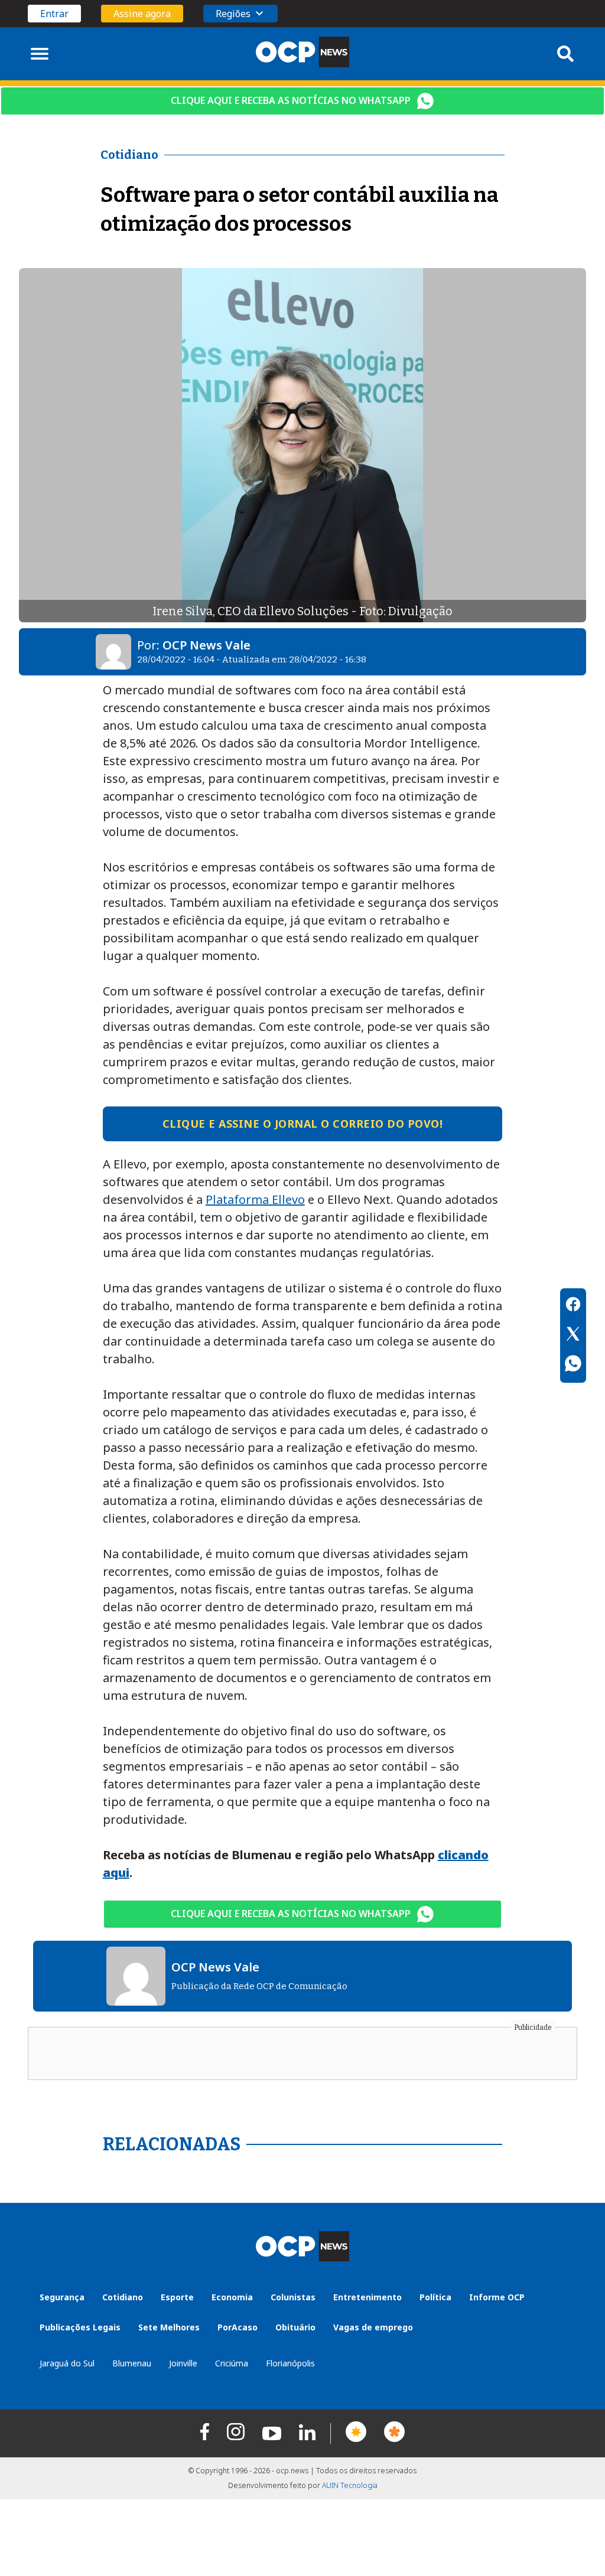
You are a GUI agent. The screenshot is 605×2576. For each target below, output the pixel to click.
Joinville (183, 2363)
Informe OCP (497, 2297)
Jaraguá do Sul (67, 2363)
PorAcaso (238, 2327)
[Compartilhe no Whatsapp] (573, 1365)
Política (435, 2297)
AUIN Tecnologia (350, 2485)
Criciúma (232, 2363)
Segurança (62, 2297)
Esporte (177, 2297)
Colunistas (293, 2297)
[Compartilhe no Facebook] (573, 1306)
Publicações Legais (80, 2327)
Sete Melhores (169, 2327)
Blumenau (132, 2363)
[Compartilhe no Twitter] (573, 1336)
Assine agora (142, 14)
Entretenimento (367, 2297)
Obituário (295, 2327)
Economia (232, 2297)
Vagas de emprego (373, 2327)
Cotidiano (123, 2297)
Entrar (54, 14)
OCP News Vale (206, 645)
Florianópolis (290, 2363)
